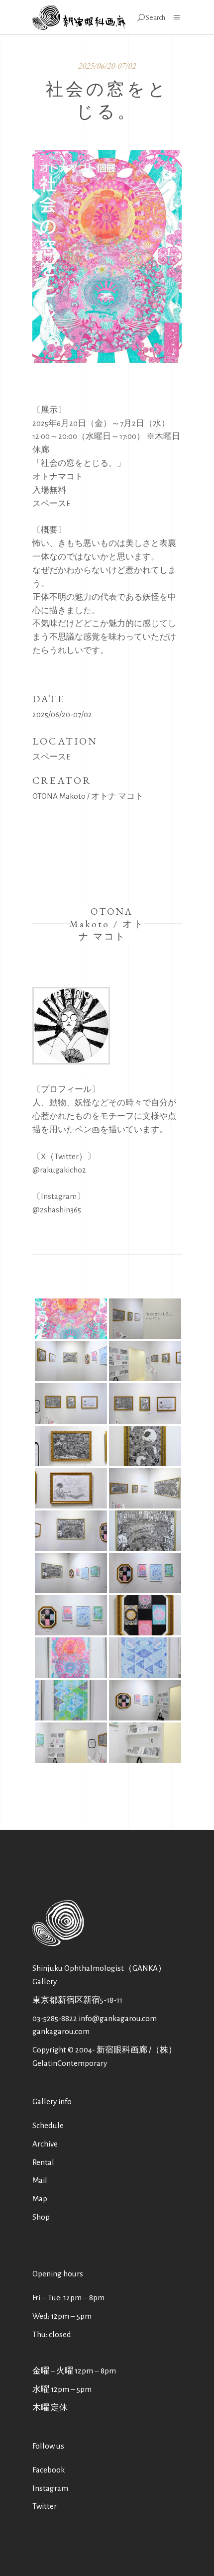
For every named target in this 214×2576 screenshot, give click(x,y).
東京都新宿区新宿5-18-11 (77, 2000)
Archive (45, 2144)
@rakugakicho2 (59, 1170)
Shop (41, 2217)
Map (40, 2199)
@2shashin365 (57, 1210)
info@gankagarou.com (118, 2018)
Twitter (45, 2506)
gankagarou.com (61, 2031)
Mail (40, 2180)
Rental (43, 2162)
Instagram (50, 2488)
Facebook (49, 2470)
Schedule (48, 2125)
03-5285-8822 (55, 2018)
